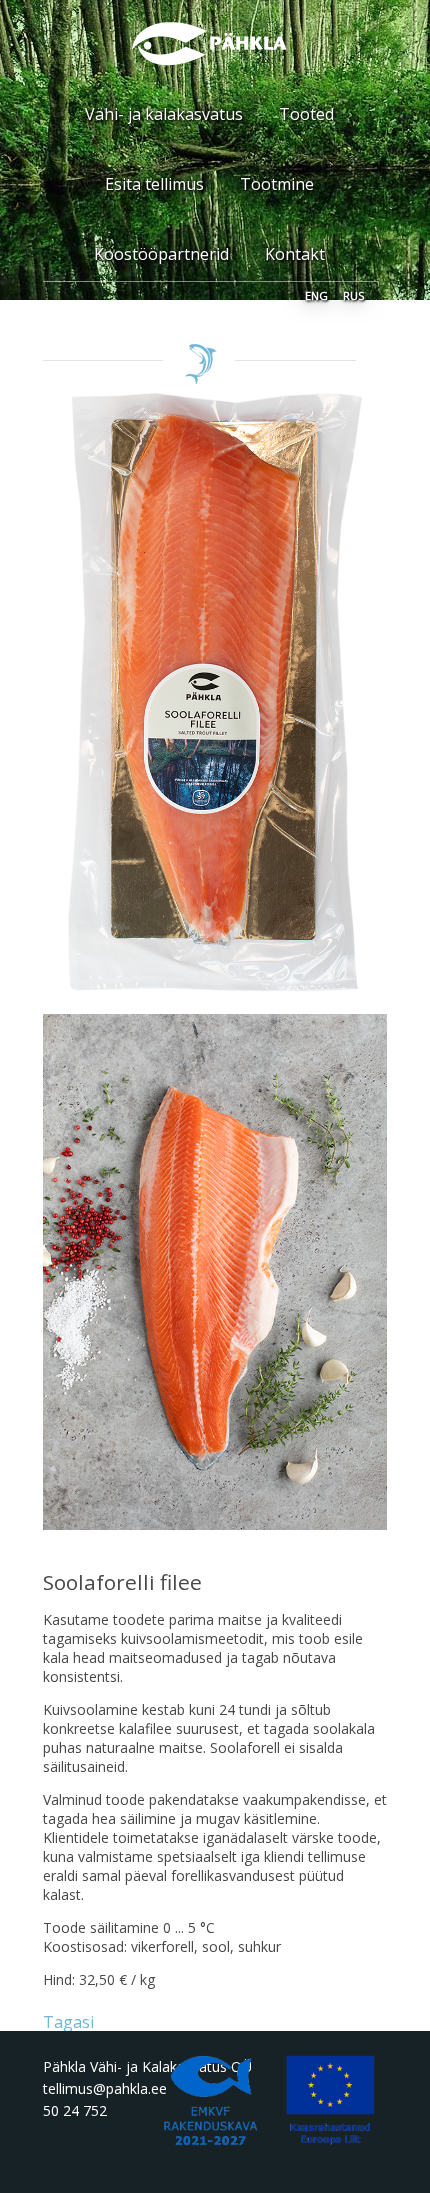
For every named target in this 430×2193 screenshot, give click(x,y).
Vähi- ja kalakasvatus (164, 114)
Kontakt (295, 254)
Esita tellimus (154, 184)
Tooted (306, 114)
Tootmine (277, 184)
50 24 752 (75, 2110)
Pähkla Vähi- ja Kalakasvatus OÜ (147, 2066)
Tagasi (68, 2022)
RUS (354, 294)
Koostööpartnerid (161, 254)
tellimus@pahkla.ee (105, 2088)
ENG (316, 294)
